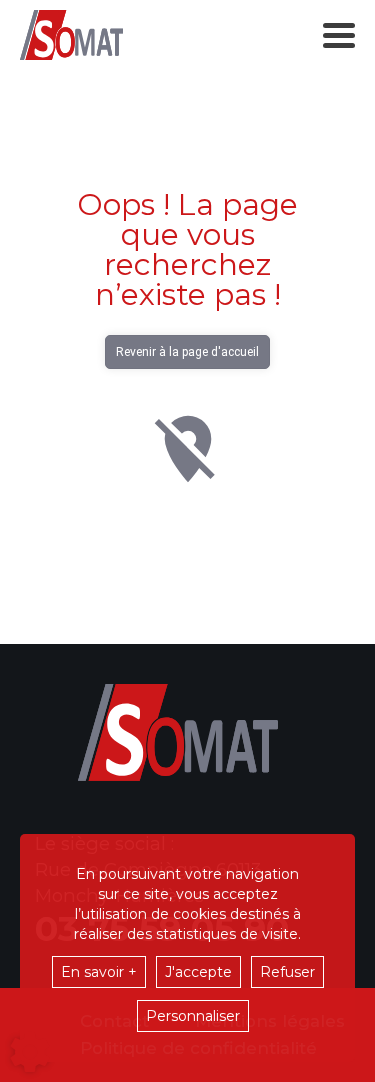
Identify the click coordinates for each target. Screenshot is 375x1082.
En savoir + (99, 972)
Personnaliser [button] (193, 1016)
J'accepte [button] (198, 972)
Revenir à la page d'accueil (187, 352)
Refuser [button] (287, 972)
